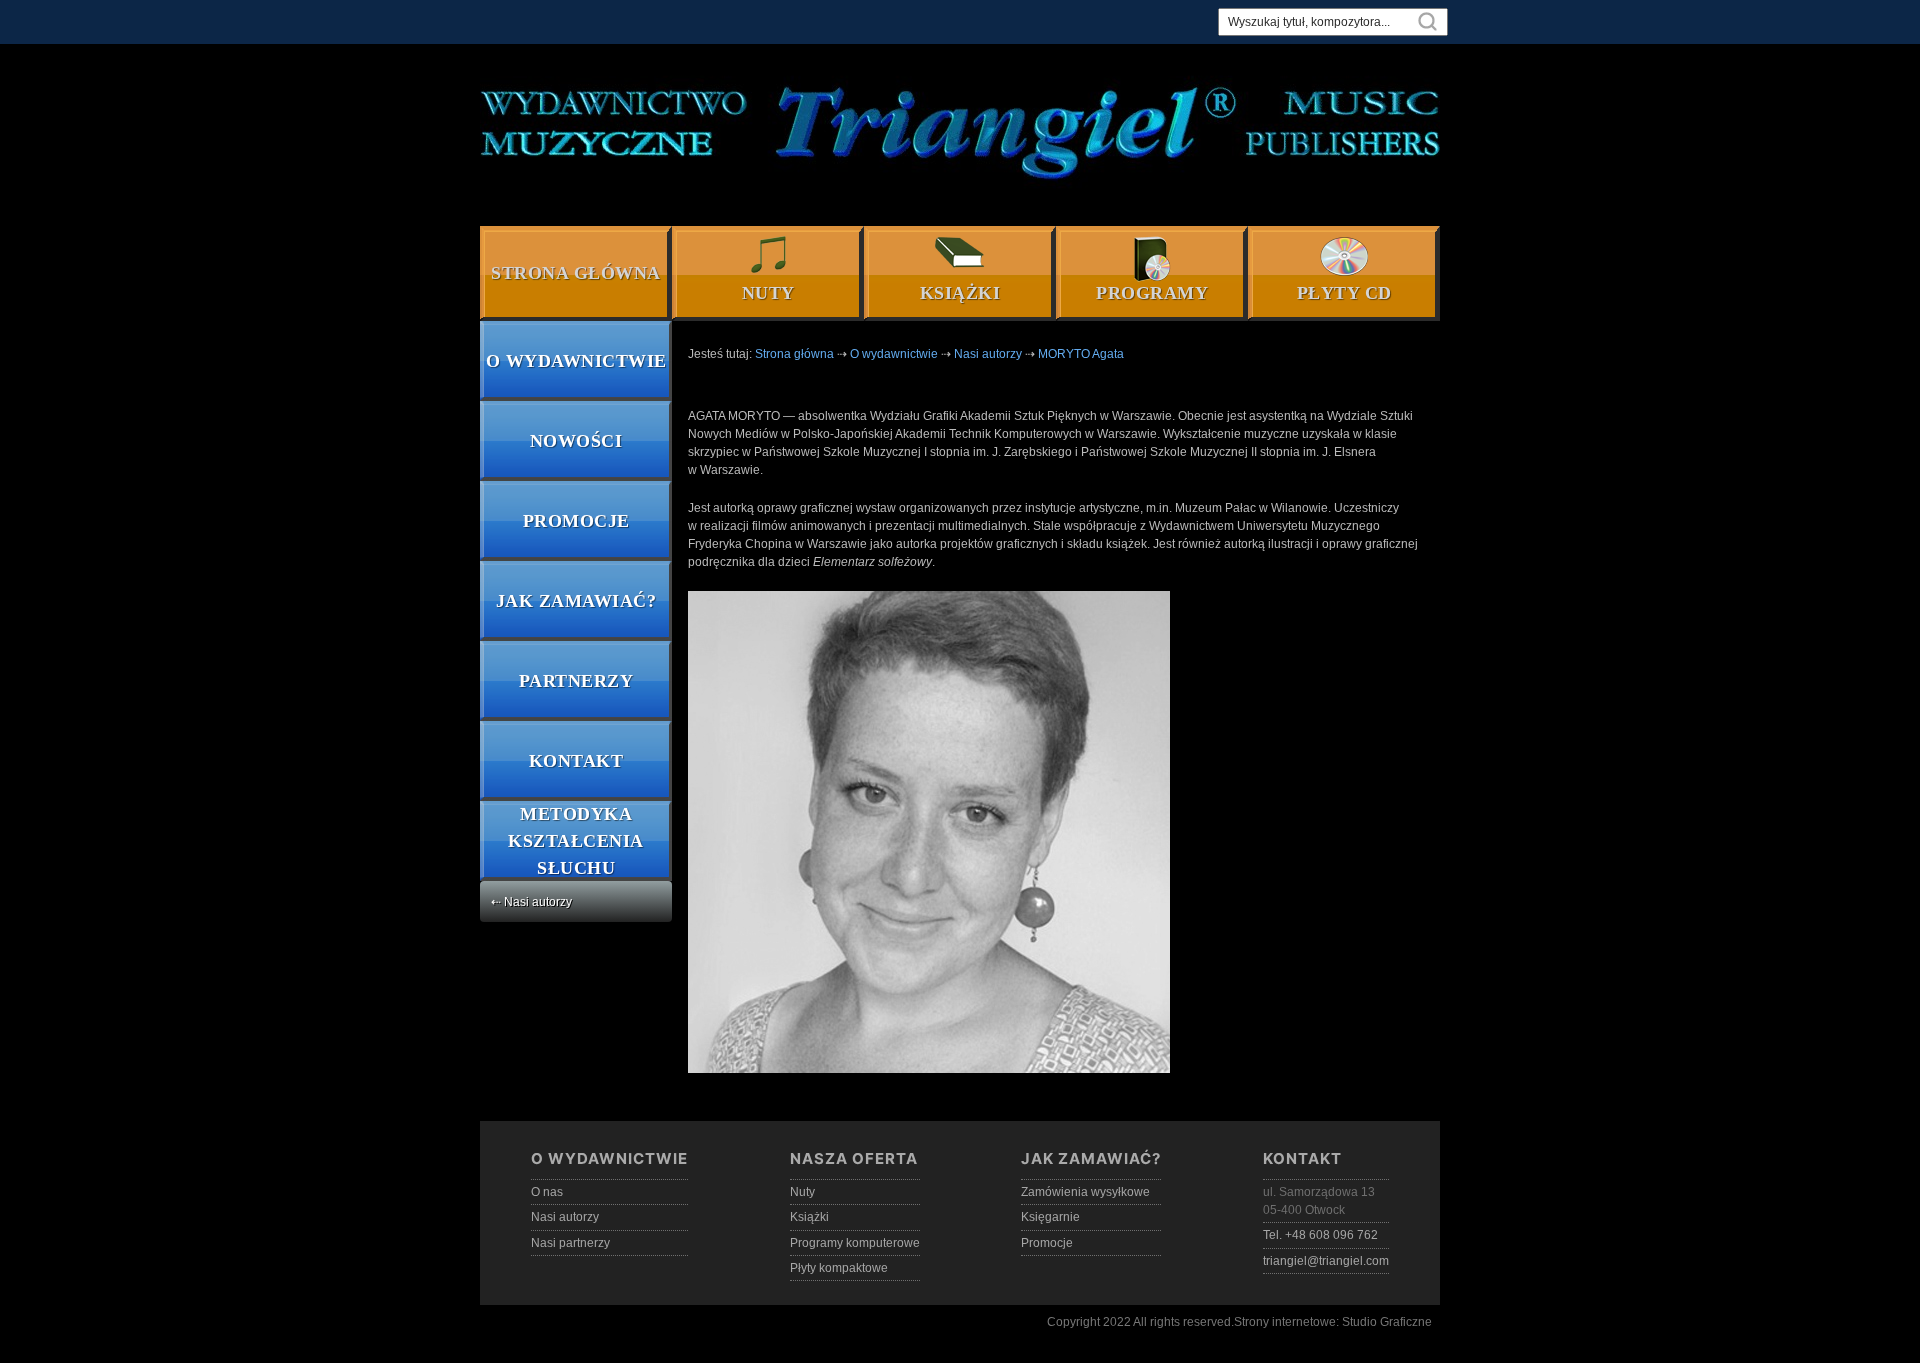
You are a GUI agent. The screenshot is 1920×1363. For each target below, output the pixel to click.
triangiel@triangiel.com (1326, 1261)
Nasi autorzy (565, 1217)
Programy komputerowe (855, 1243)
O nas (547, 1192)
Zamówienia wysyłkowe (1085, 1192)
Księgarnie (1050, 1217)
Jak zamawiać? (576, 601)
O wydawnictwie (576, 361)
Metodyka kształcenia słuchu (576, 841)
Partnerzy (576, 681)
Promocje (576, 521)
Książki (960, 293)
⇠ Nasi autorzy (531, 902)
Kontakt (576, 761)
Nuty (768, 293)
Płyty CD (1344, 293)
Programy (1152, 293)
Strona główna (576, 273)
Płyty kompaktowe (839, 1268)
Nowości (576, 441)
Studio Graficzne (1387, 1322)
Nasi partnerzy (570, 1243)
